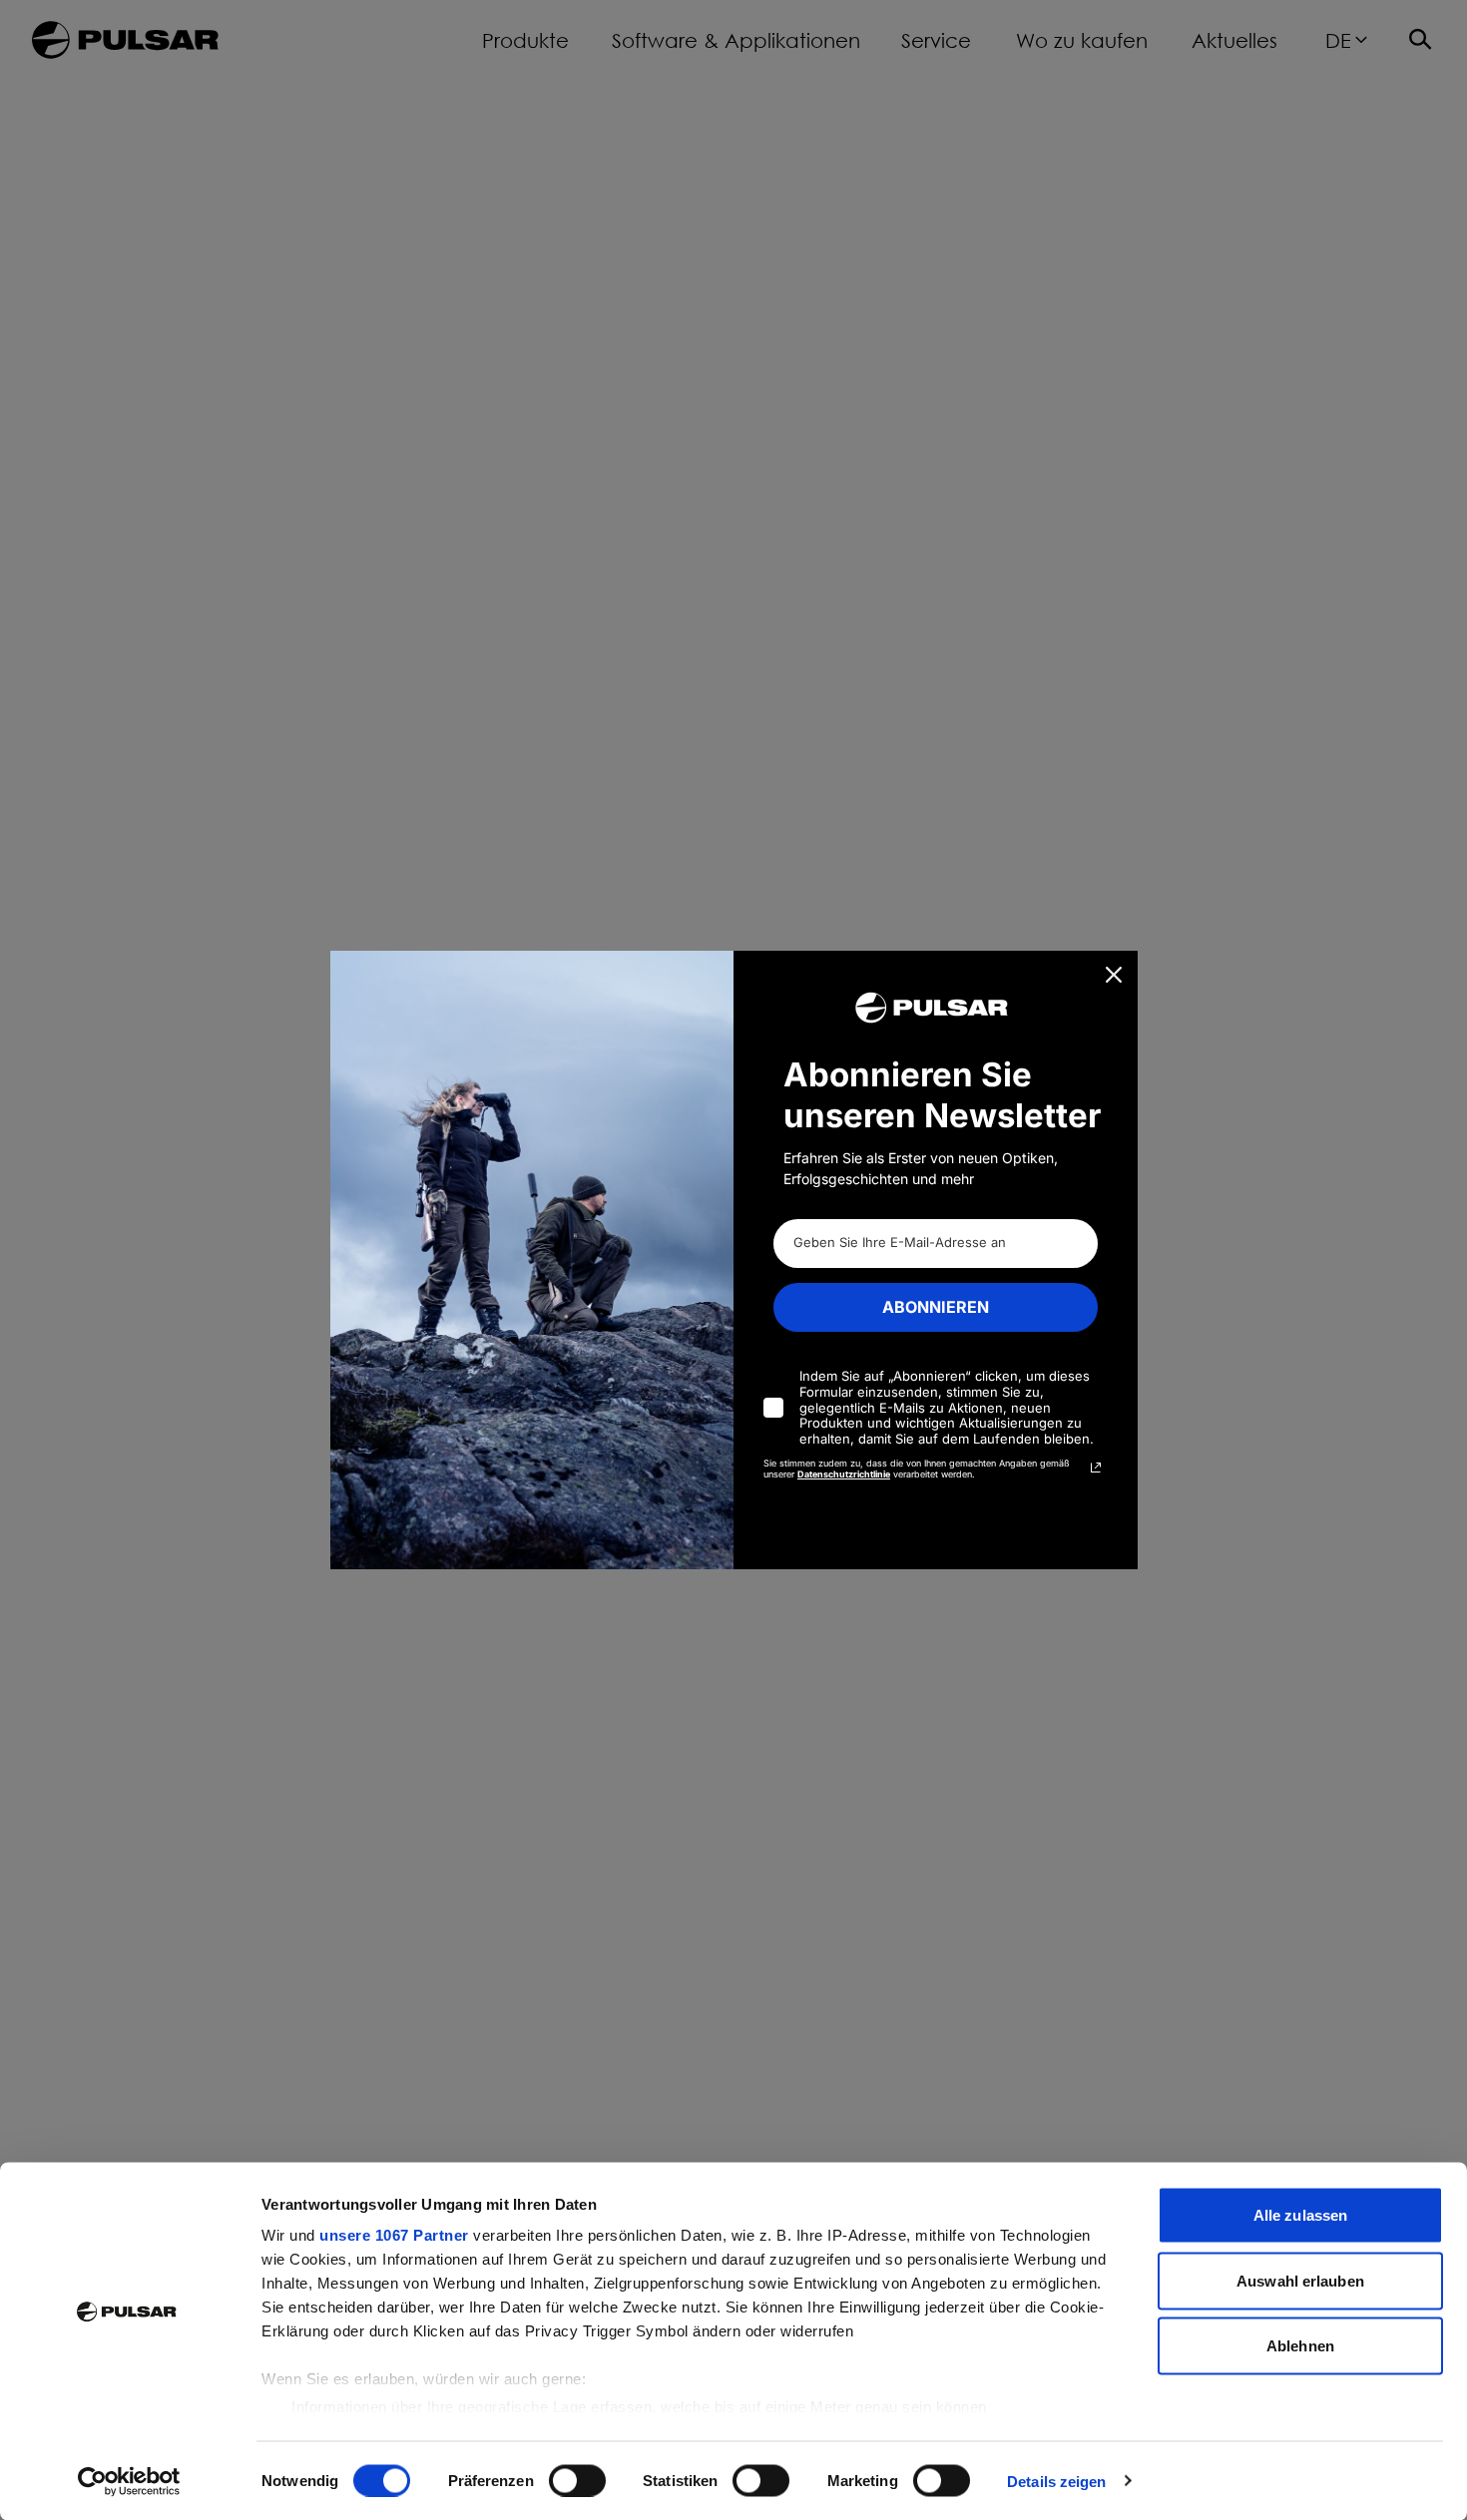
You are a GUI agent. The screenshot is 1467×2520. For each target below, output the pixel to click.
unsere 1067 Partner (394, 2235)
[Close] (1114, 975)
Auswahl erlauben (1300, 2280)
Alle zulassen (1300, 2215)
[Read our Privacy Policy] (1096, 1468)
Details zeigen (1056, 2481)
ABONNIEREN (936, 1307)
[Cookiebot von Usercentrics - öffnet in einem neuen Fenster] (129, 2481)
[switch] (577, 2480)
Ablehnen (1300, 2346)
